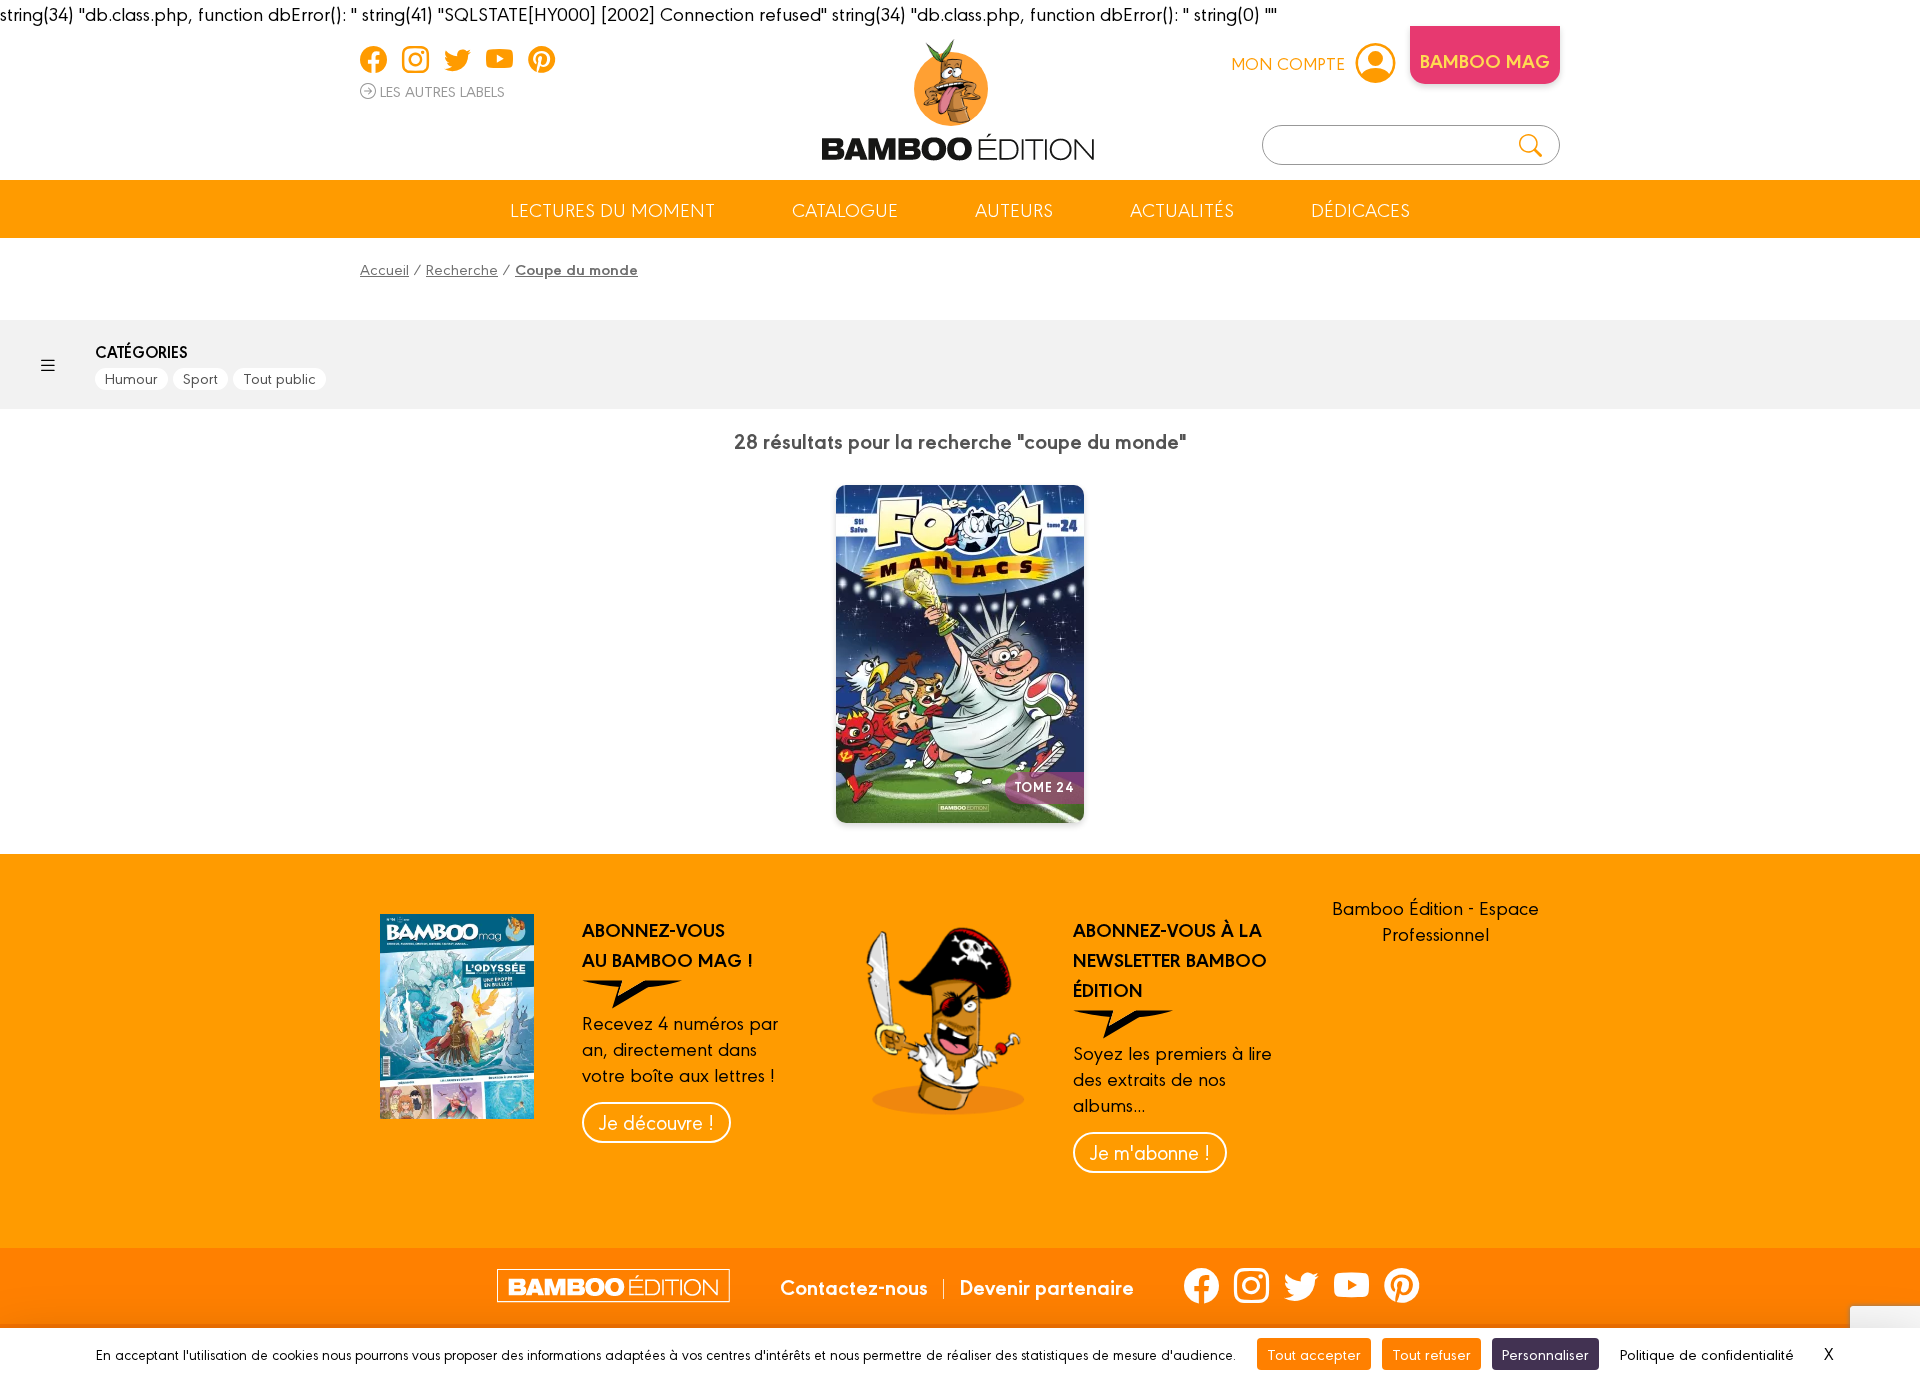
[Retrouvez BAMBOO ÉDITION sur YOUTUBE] (499, 59)
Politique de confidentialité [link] (1707, 1353)
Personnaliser (1545, 1353)
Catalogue (845, 209)
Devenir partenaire (1046, 1286)
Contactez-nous (854, 1286)
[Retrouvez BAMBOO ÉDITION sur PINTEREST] (541, 59)
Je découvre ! (656, 1121)
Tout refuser (1431, 1353)
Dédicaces (1360, 209)
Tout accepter (1314, 1353)
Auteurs (1014, 209)
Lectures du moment (612, 209)
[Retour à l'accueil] (958, 96)
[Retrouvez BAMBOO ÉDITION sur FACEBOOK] (373, 59)
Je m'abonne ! (1150, 1151)
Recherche (462, 268)
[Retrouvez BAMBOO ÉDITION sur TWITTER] (457, 59)
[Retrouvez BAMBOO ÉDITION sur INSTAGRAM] (415, 59)
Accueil (384, 268)
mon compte (1288, 62)
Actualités (1182, 209)
